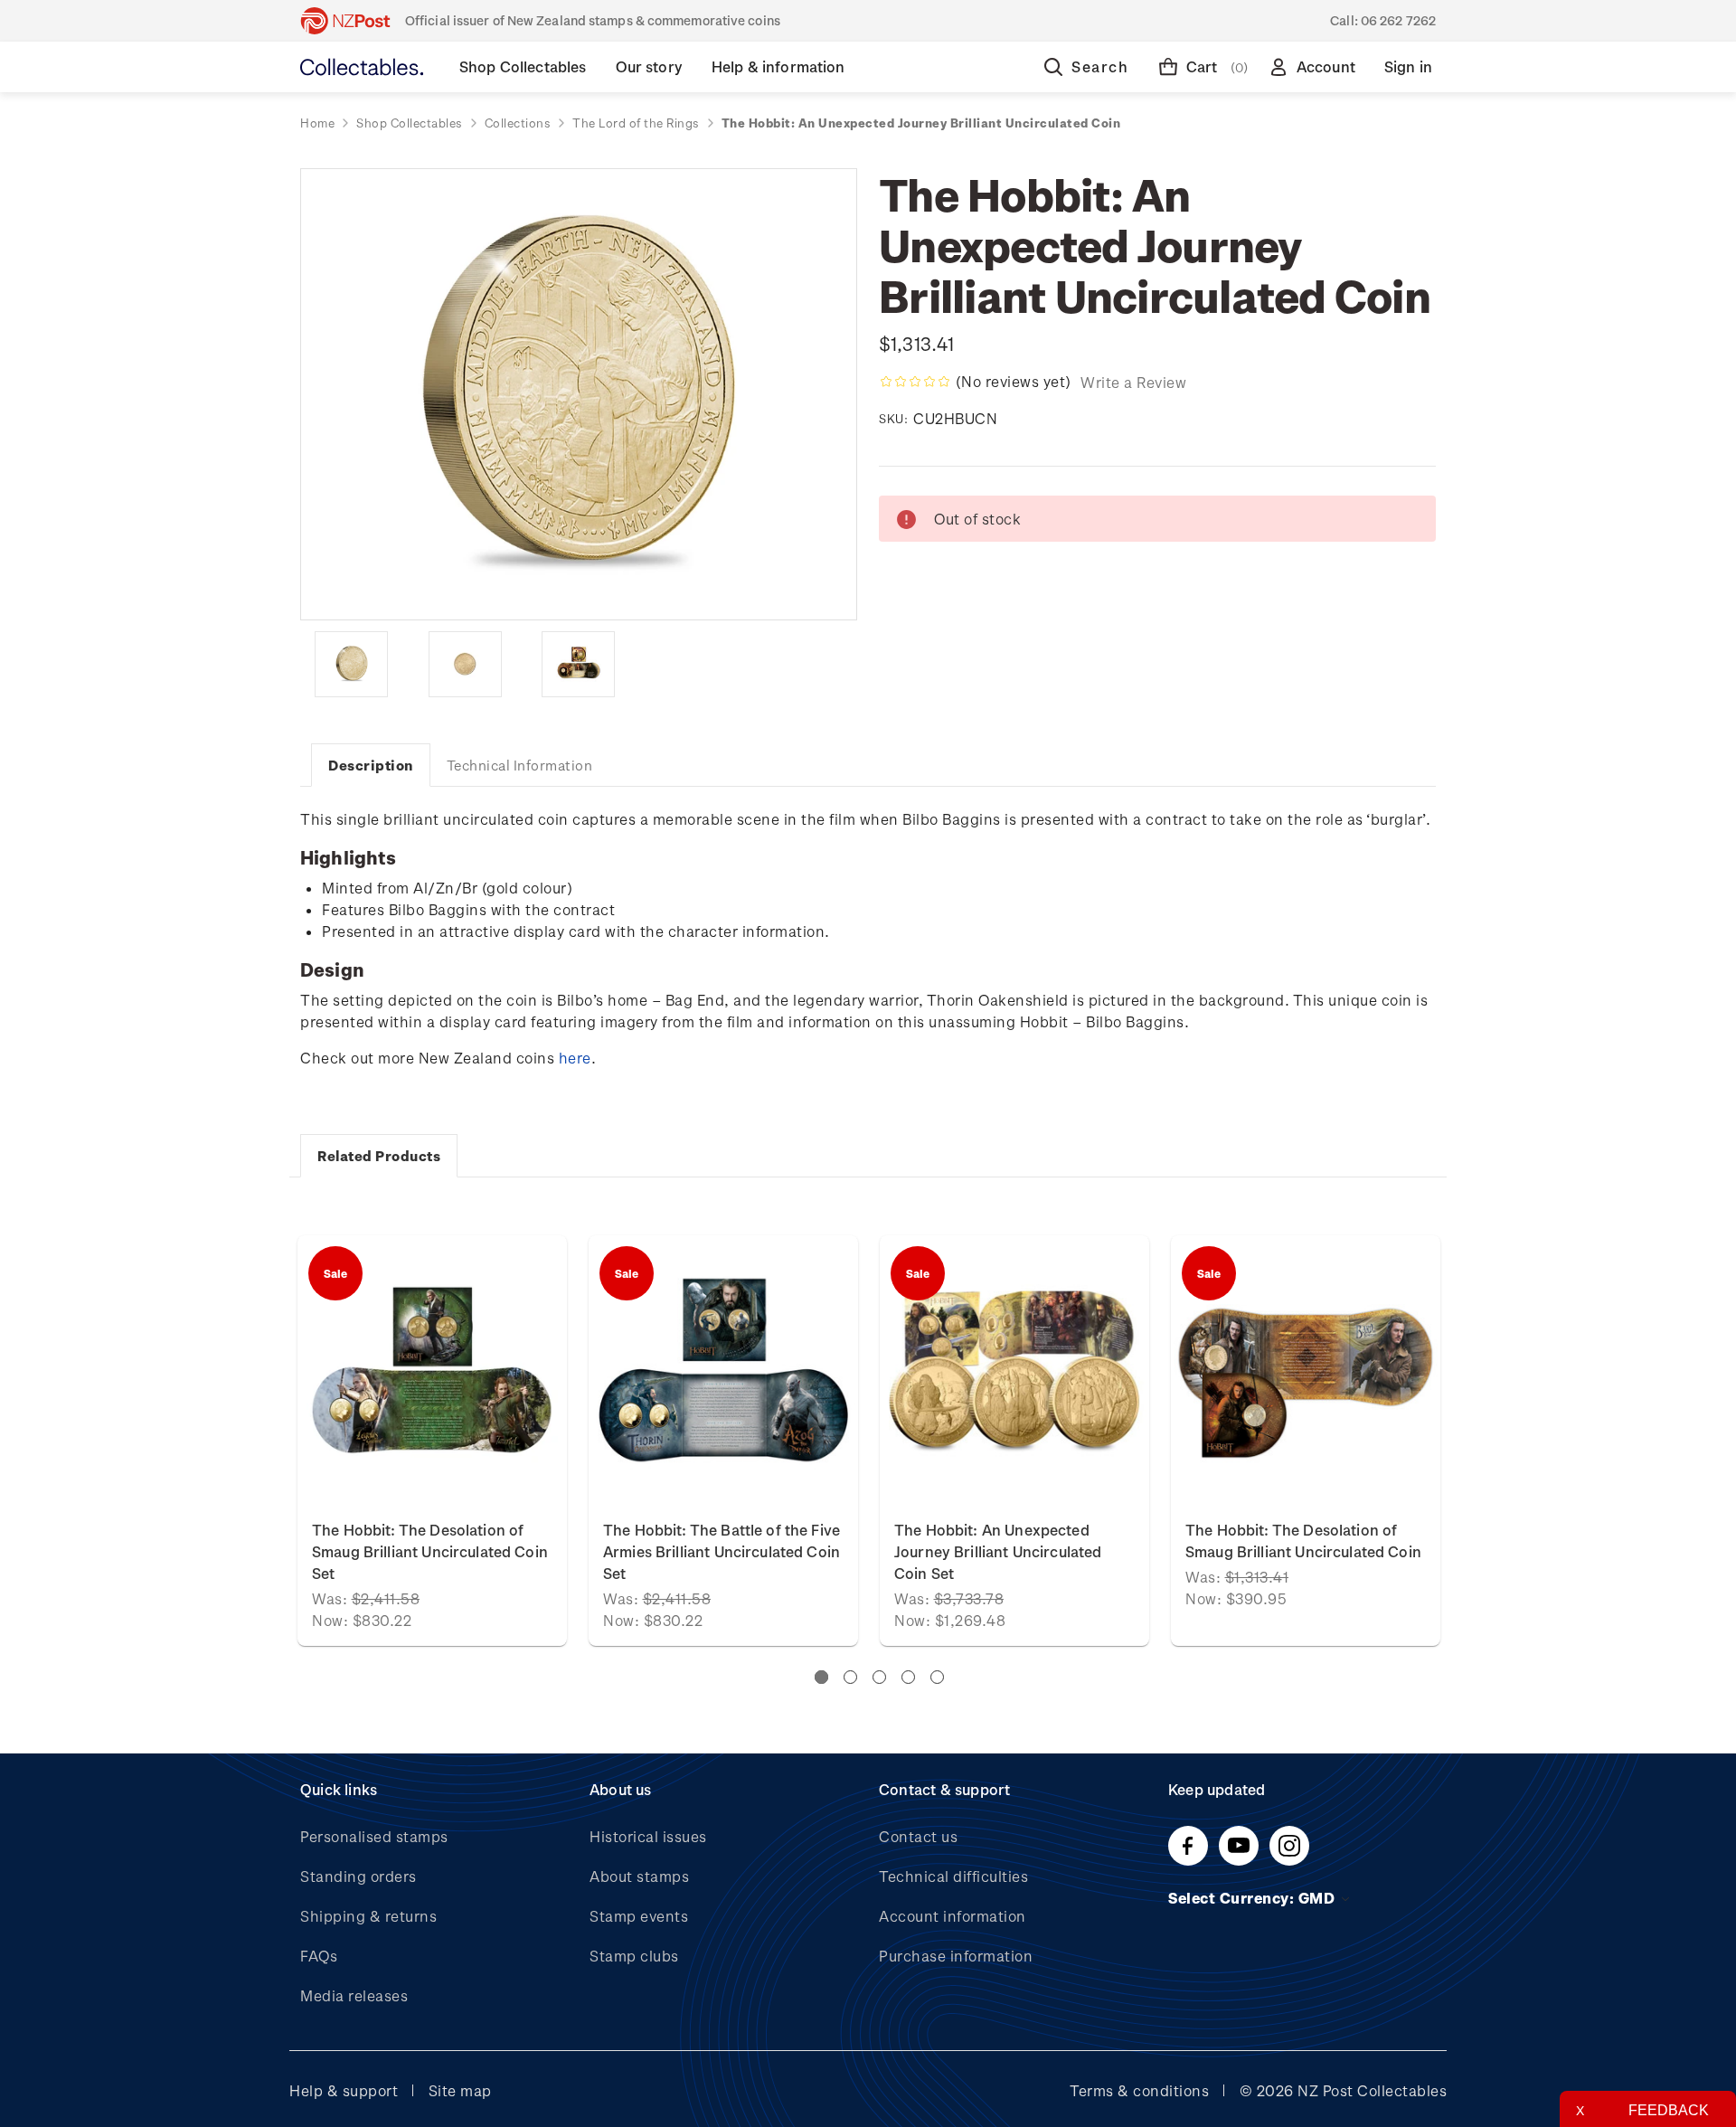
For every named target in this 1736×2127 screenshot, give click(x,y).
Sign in (1408, 66)
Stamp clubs (634, 1956)
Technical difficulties (953, 1876)
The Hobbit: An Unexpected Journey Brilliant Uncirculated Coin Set (998, 1551)
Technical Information (520, 765)
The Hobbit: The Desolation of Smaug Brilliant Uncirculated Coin (1303, 1541)
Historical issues (648, 1836)
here (575, 1058)
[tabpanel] (1014, 1441)
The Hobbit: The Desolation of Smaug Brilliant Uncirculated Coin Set (430, 1551)
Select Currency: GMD (1254, 1898)
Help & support (344, 2090)
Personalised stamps (374, 1836)
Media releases (354, 1995)
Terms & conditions (1139, 2090)
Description (371, 765)
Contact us (918, 1836)
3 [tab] (879, 1677)
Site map (460, 2090)
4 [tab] (908, 1677)
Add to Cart (433, 1370)
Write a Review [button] (1133, 382)
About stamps (639, 1876)
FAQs (319, 1956)
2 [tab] (850, 1677)
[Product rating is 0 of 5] (915, 382)
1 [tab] (821, 1677)
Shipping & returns (368, 1916)
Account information (953, 1916)
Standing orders (359, 1876)
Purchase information (956, 1956)
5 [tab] (937, 1677)
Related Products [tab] (379, 1156)
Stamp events (639, 1916)
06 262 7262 (1398, 20)
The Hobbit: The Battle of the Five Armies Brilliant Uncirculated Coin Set (722, 1551)
